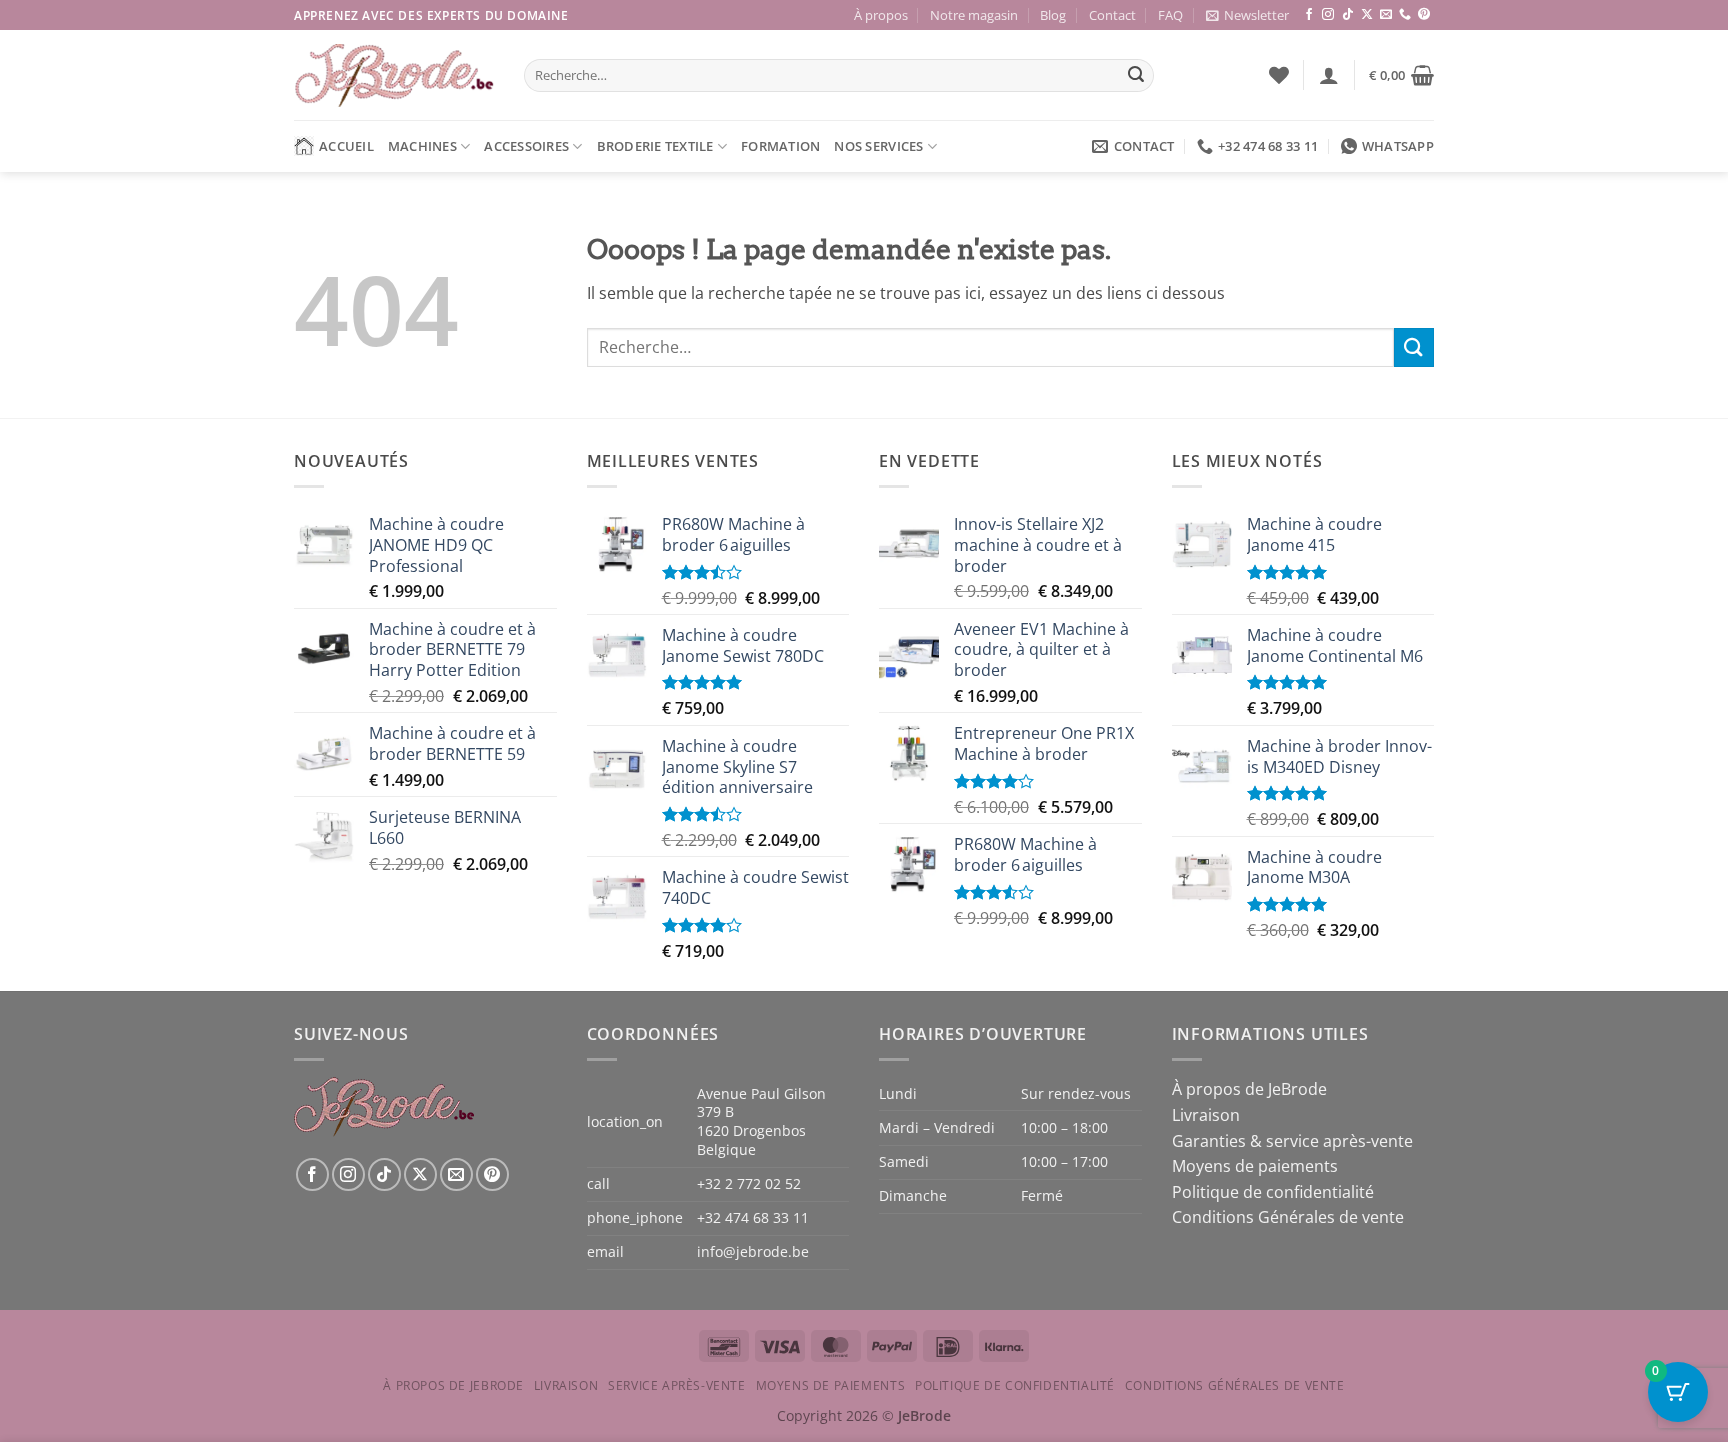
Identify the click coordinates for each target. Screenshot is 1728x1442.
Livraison (1206, 1115)
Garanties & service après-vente (1292, 1141)
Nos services (878, 146)
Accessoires (526, 146)
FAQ (1170, 15)
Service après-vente (677, 1385)
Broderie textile (655, 146)
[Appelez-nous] (1405, 15)
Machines (422, 146)
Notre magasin (974, 15)
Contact (1112, 15)
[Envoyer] (1136, 76)
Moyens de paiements (1255, 1166)
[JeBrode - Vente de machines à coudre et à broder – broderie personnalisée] (394, 75)
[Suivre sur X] (1367, 15)
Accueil (346, 146)
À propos (881, 15)
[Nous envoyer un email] (1386, 15)
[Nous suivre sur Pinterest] (1424, 15)
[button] (1247, 15)
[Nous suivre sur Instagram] (1328, 15)
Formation (780, 146)
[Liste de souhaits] (1279, 75)
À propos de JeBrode (1249, 1089)
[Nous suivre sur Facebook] (1309, 15)
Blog (1053, 15)
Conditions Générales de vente (1288, 1217)
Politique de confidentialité (1273, 1192)
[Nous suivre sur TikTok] (1348, 15)
